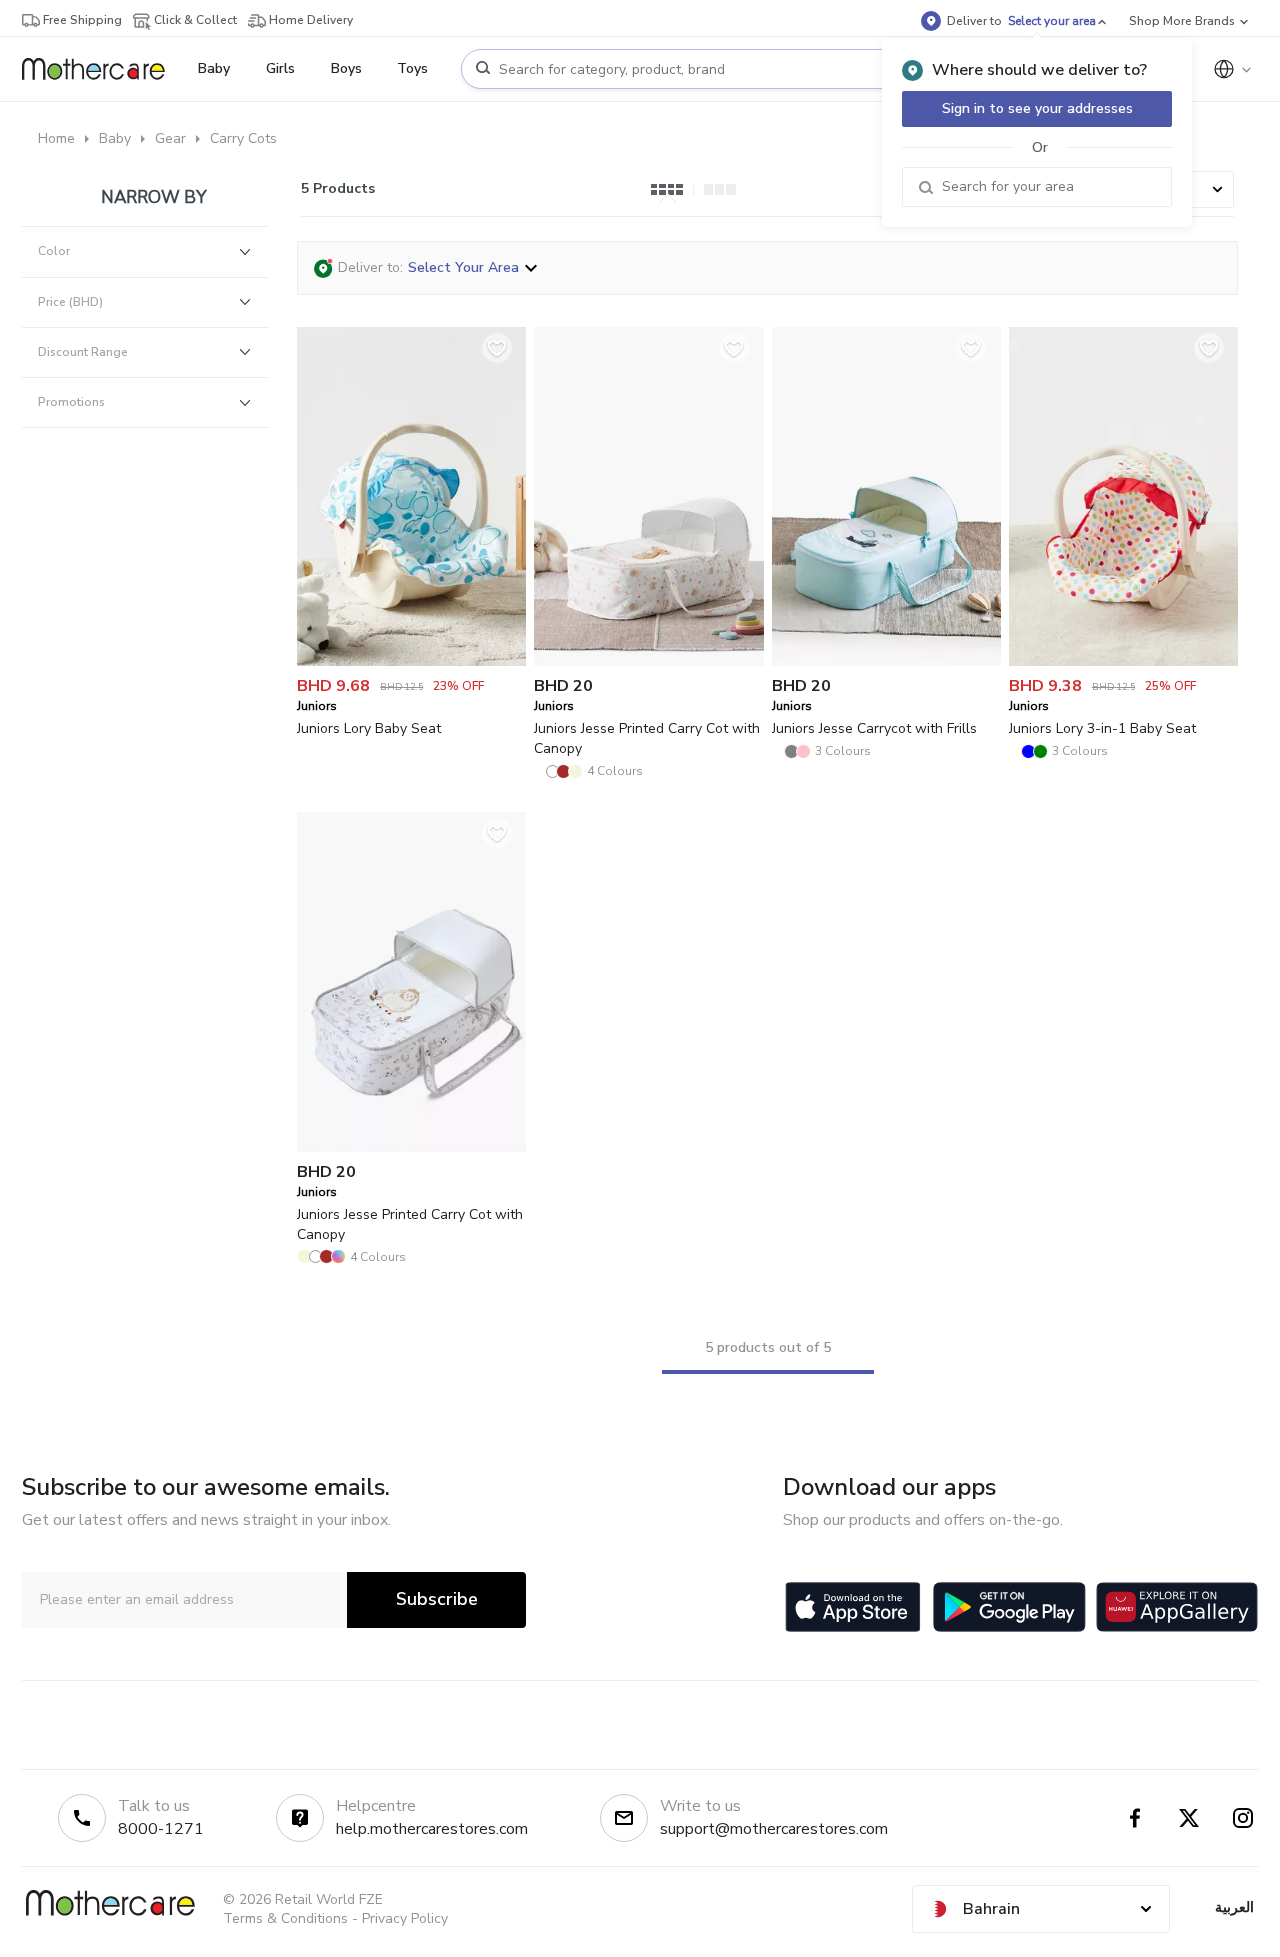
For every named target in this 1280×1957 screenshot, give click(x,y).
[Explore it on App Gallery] (1177, 1607)
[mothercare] (101, 69)
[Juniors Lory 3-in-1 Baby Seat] (1123, 661)
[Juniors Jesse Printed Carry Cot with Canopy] (648, 661)
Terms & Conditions (285, 1918)
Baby (115, 138)
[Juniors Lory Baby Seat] (411, 661)
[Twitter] (1189, 1818)
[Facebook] (1135, 1818)
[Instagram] (1243, 1818)
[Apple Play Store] (853, 1607)
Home (56, 138)
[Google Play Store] (1009, 1607)
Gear (170, 138)
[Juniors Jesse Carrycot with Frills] (886, 661)
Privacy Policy (405, 1918)
